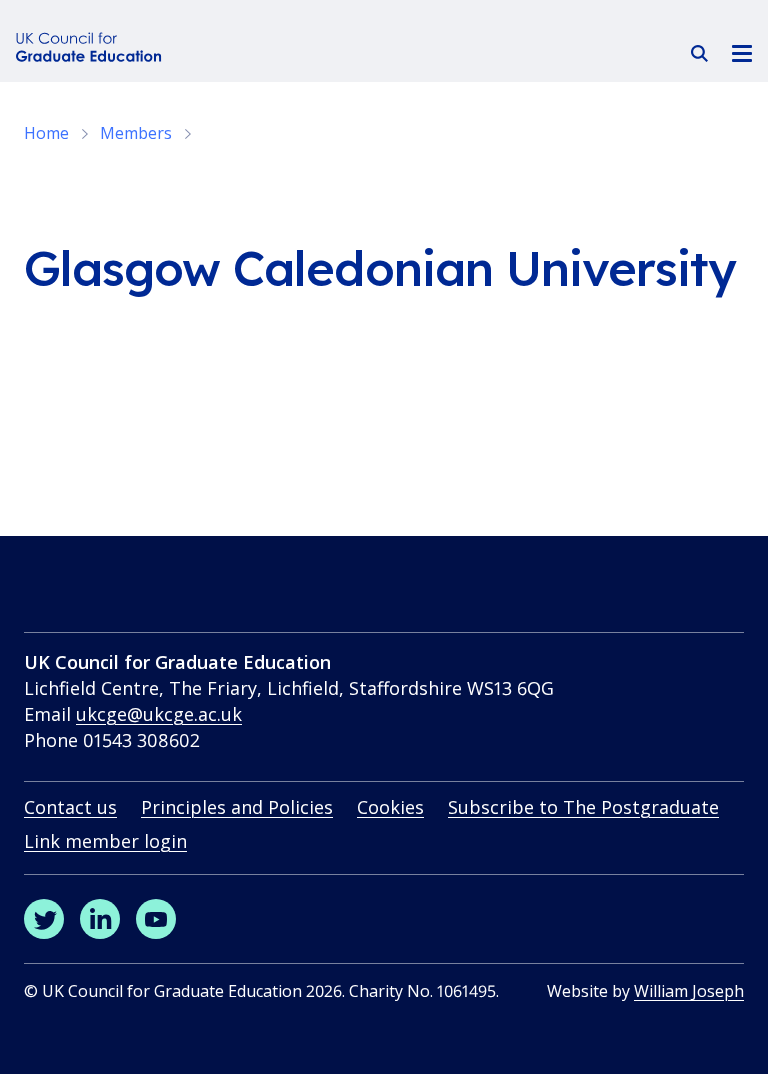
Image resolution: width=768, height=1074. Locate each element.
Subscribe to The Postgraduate (583, 807)
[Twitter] (44, 919)
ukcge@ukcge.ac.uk (159, 714)
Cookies (390, 807)
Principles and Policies (237, 807)
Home (46, 133)
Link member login (105, 841)
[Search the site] (699, 53)
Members (136, 133)
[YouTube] (156, 919)
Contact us (70, 807)
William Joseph (689, 991)
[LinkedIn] (100, 919)
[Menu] (742, 52)
